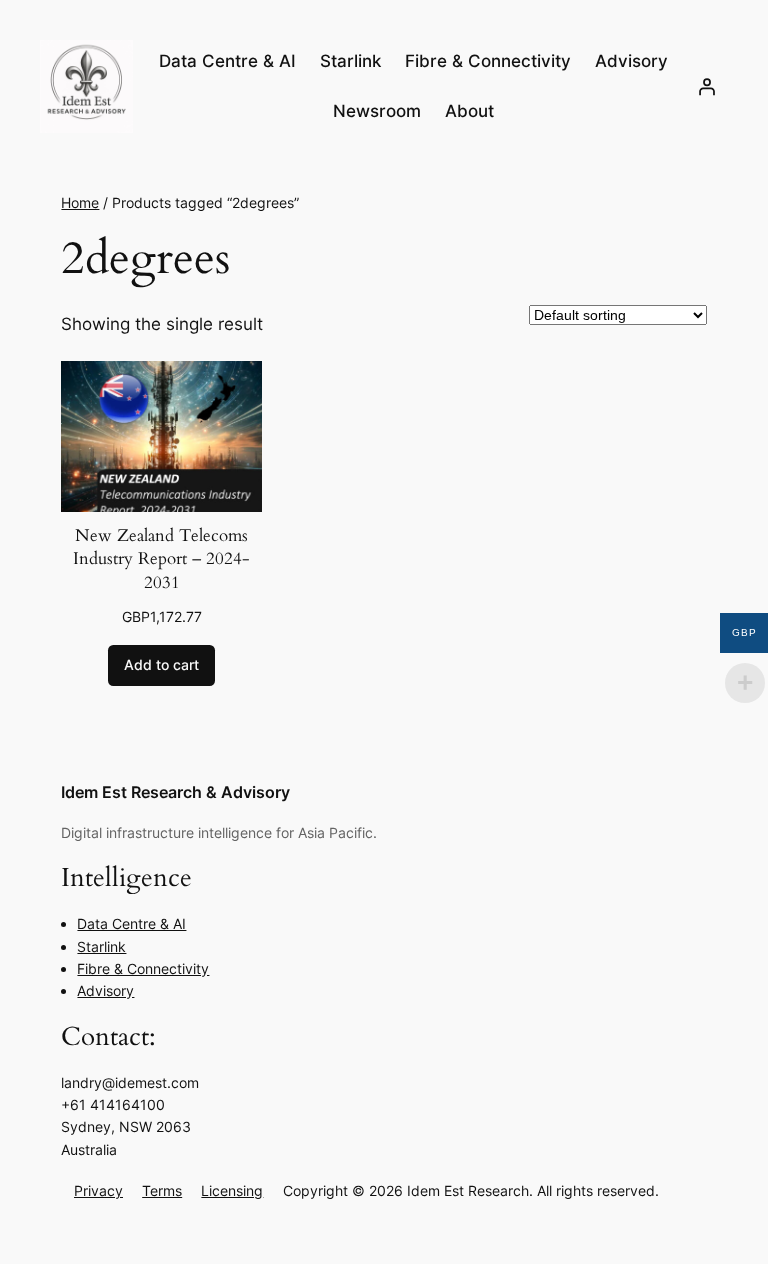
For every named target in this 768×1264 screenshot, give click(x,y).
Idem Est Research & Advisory (175, 792)
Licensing (232, 1190)
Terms (162, 1190)
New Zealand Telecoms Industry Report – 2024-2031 (161, 559)
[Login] (707, 86)
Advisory (105, 990)
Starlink (101, 946)
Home (80, 202)
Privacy (98, 1190)
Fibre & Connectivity (143, 968)
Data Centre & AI (131, 923)
